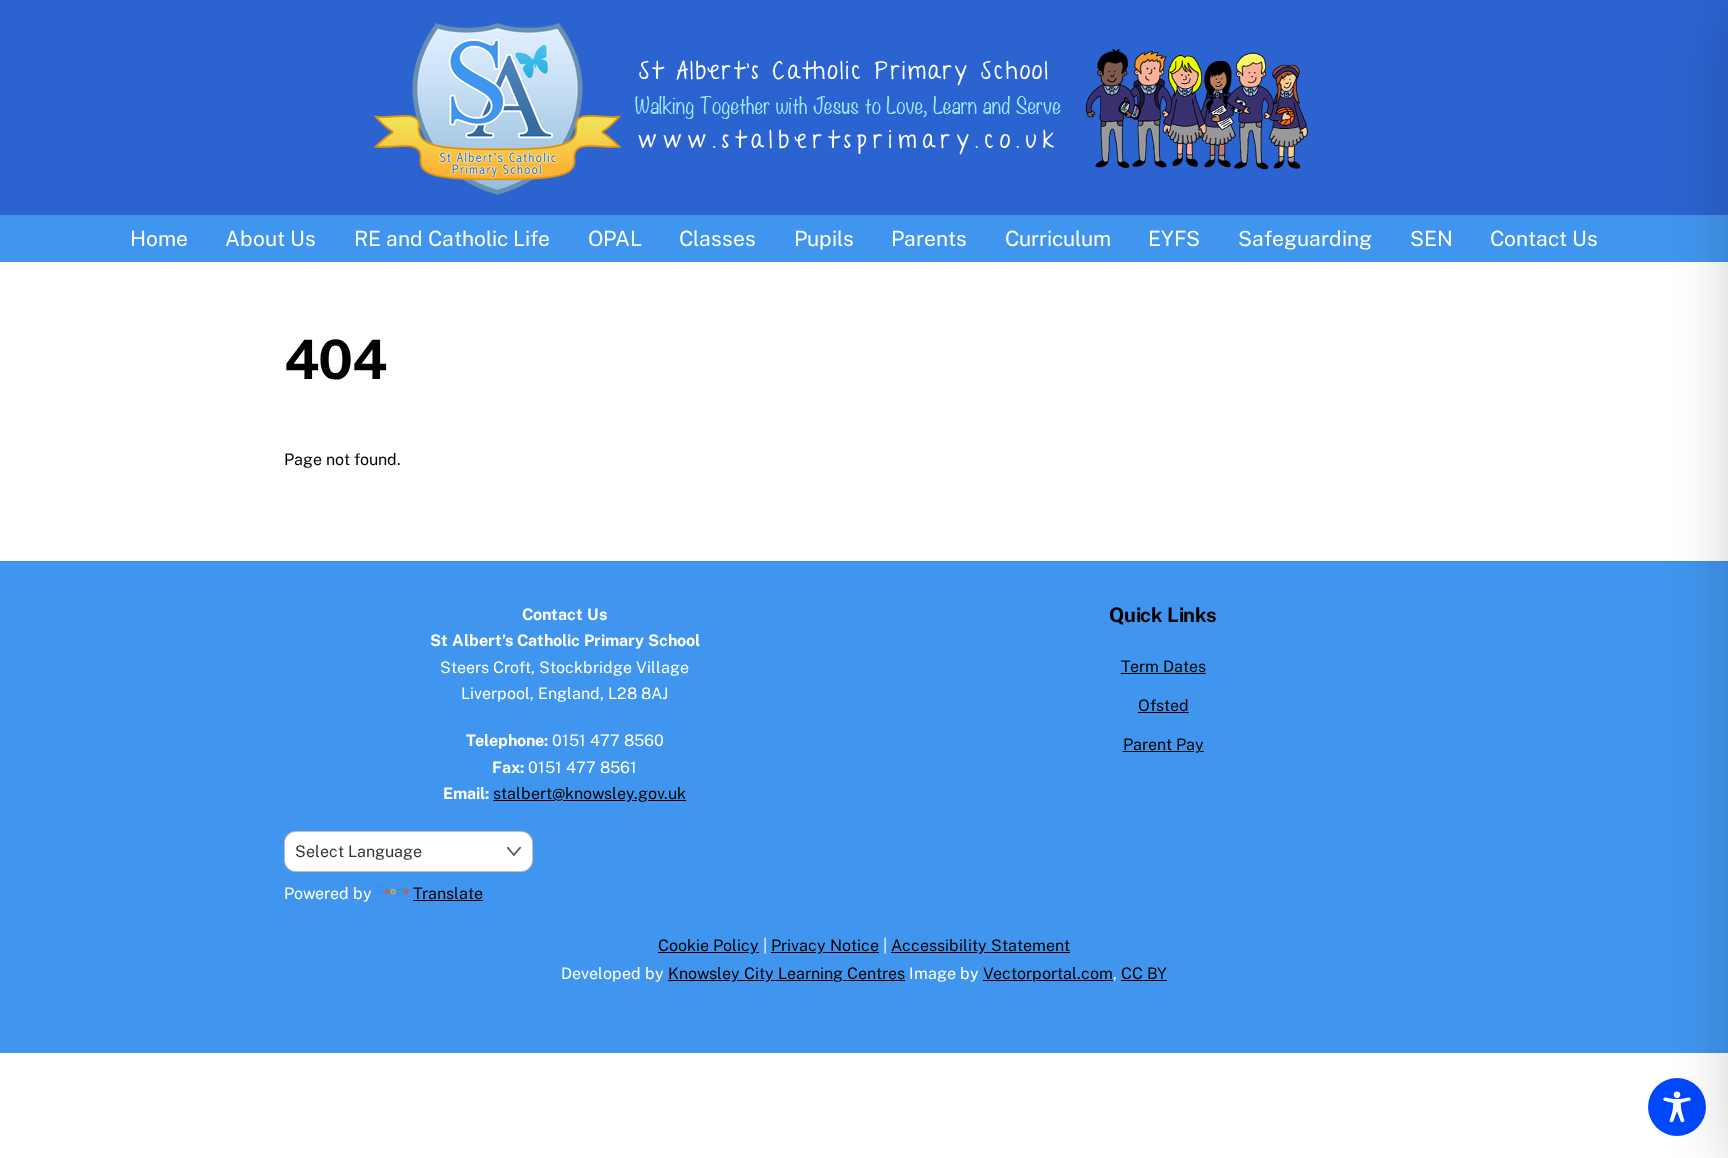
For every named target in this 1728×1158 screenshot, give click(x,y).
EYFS (1174, 238)
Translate (448, 893)
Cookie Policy (708, 945)
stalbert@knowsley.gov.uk (589, 793)
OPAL (615, 238)
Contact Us (1544, 238)
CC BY (1144, 973)
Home (159, 238)
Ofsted (1163, 705)
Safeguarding (1305, 238)
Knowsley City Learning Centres (786, 973)
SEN (1431, 238)
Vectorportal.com (1048, 973)
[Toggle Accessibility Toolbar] (1677, 1107)
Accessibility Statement (980, 945)
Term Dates (1163, 666)
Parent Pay (1163, 744)
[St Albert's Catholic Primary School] (864, 202)
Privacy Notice (825, 945)
